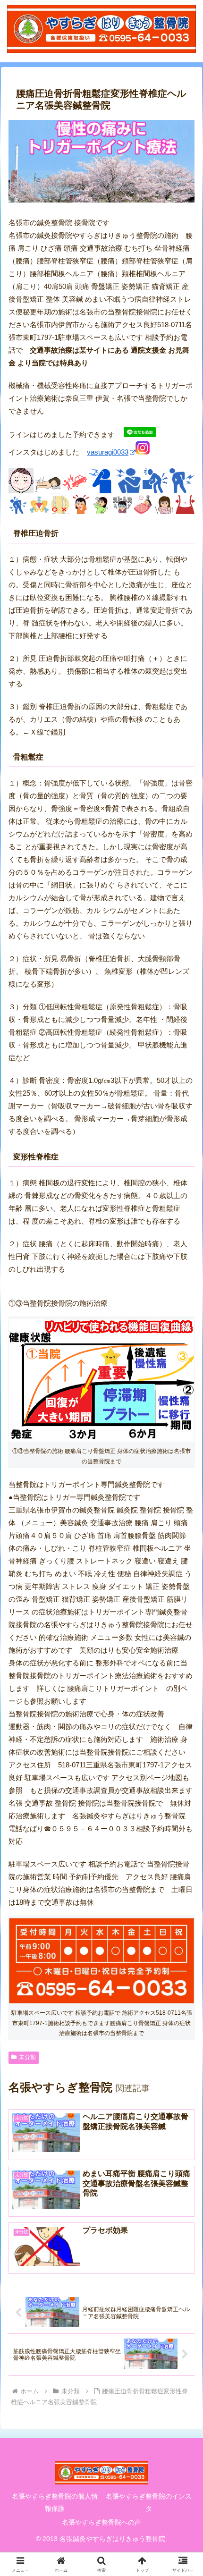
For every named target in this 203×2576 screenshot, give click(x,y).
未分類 (27, 2057)
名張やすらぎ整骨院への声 (101, 2522)
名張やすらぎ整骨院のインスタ (149, 2502)
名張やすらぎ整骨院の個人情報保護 (55, 2502)
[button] (183, 1750)
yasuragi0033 (108, 452)
